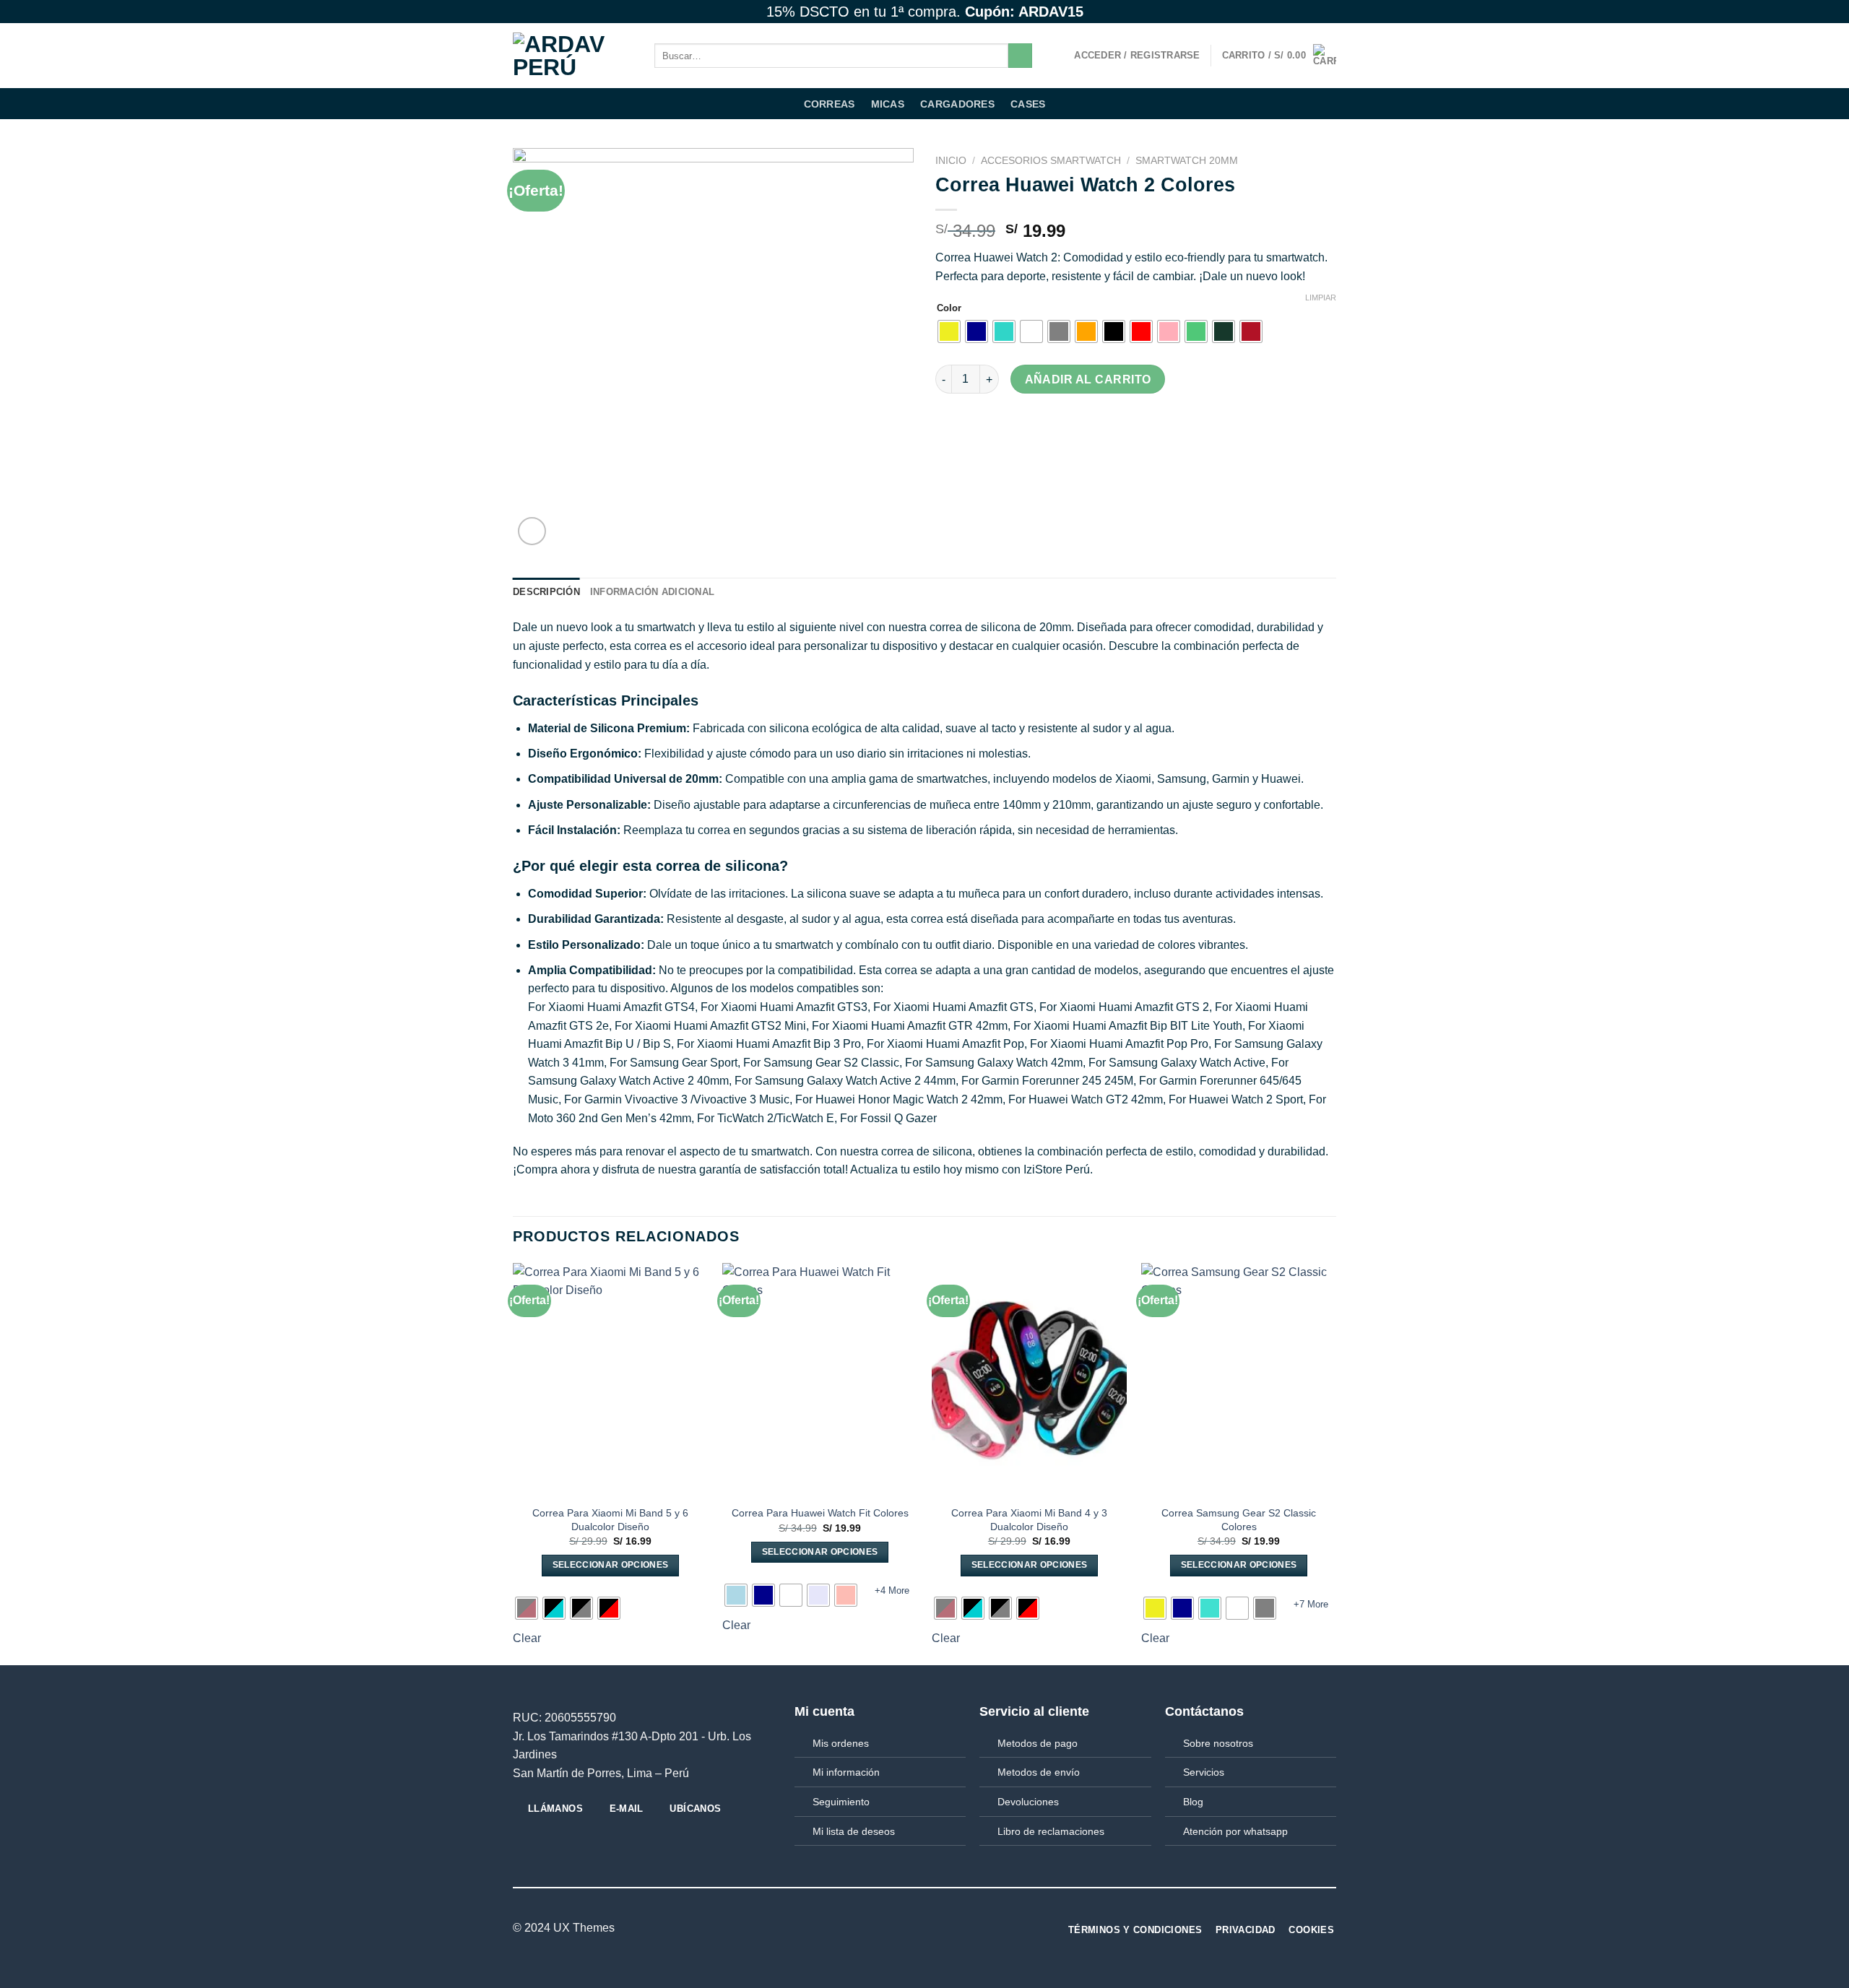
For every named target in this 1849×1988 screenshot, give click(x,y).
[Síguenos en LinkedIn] (916, 1928)
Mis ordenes (841, 1743)
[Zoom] (532, 531)
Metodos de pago (1038, 1743)
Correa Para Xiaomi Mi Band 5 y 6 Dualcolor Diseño (610, 1520)
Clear (527, 1638)
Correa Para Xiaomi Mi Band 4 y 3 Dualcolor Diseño (1029, 1520)
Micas (888, 104)
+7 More (1311, 1604)
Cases (1028, 104)
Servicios (1204, 1772)
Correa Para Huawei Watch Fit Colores (820, 1513)
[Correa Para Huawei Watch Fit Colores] (820, 1380)
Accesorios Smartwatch (1051, 161)
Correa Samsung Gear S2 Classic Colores (1239, 1520)
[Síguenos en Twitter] (1315, 12)
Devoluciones (1028, 1802)
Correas (830, 104)
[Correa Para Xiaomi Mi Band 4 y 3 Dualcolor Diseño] (1029, 1380)
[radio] (949, 331)
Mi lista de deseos (854, 1831)
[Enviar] (1020, 56)
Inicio (951, 161)
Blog (1193, 1802)
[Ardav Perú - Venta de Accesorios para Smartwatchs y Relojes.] (573, 56)
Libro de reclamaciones (1051, 1831)
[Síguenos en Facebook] (1288, 12)
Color (949, 308)
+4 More (892, 1590)
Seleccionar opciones (611, 1565)
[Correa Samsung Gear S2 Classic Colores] (1239, 1380)
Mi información (846, 1772)
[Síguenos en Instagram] (1302, 12)
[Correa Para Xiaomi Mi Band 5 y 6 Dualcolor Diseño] (610, 1380)
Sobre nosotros (1218, 1743)
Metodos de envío (1039, 1772)
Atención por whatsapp (1235, 1831)
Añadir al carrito (1088, 379)
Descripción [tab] (546, 592)
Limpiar (1321, 298)
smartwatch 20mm (1187, 161)
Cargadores (957, 104)
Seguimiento (841, 1802)
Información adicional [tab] (652, 592)
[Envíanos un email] (1329, 12)
